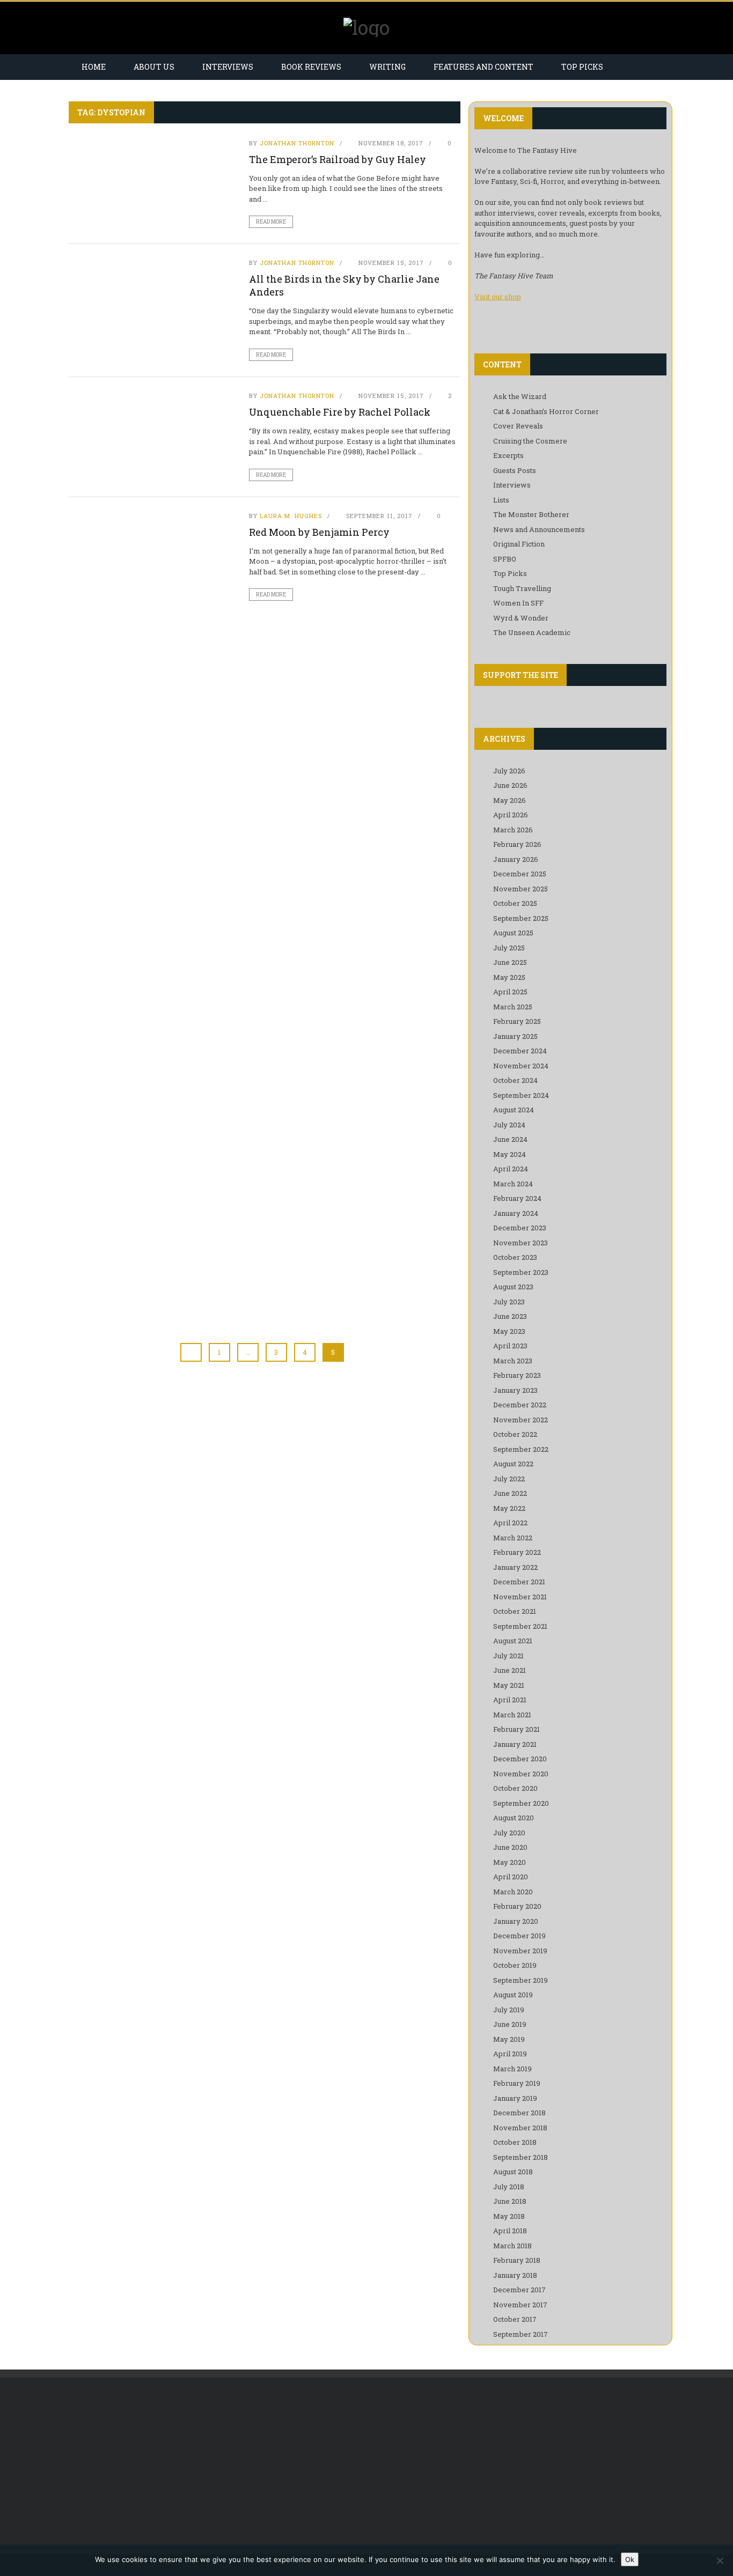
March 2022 (513, 1538)
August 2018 (513, 2172)
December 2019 (519, 1936)
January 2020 (516, 1921)
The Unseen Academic (532, 632)
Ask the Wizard (520, 396)
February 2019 (517, 2083)
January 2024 (516, 1213)
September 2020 (521, 1803)
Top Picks (582, 67)
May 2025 (509, 977)
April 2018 (510, 2231)
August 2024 (514, 1110)
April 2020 (511, 1877)
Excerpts (508, 455)
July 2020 (509, 1833)
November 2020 (521, 1774)
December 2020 (520, 1759)
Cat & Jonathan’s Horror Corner (546, 411)
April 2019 (510, 2054)
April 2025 (510, 992)
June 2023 (510, 1316)
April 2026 (511, 815)
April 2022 (510, 1523)
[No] (720, 2560)
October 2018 (515, 2142)
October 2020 (515, 1788)
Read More (271, 222)
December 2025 (520, 874)
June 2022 (510, 1493)
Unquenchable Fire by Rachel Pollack (340, 412)
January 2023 (515, 1390)
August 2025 (513, 933)
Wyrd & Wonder (521, 618)
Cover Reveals (518, 426)
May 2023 (509, 1331)
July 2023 (509, 1302)
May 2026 (510, 800)
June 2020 (510, 1847)
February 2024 (517, 1198)
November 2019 (520, 1951)
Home (94, 67)
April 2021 (510, 1700)
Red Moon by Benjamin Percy (319, 532)
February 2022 (517, 1552)
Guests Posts (515, 470)
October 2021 (515, 1611)
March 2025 (513, 1007)
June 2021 (510, 1670)
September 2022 (521, 1449)
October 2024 (515, 1080)
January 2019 (515, 2098)
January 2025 (515, 1036)
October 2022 (515, 1434)
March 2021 (512, 1715)
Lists (501, 500)
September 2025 (521, 918)
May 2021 (509, 1685)
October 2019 (515, 1965)
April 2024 (511, 1169)
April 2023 (510, 1346)
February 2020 (517, 1906)
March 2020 (513, 1892)
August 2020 (514, 1818)
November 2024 (521, 1066)
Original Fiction (519, 544)
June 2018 (510, 2201)
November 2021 (520, 1597)
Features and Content (483, 67)
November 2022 (521, 1420)
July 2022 (509, 1479)
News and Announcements (539, 529)
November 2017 (520, 2305)
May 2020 (510, 1862)
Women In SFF (518, 603)
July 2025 (509, 948)
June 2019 (510, 2024)
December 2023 (520, 1228)
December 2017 (519, 2290)
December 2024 (520, 1051)
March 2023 (513, 1361)
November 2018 (520, 2128)
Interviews (228, 67)
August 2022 (513, 1464)
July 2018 (509, 2187)
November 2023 (521, 1243)
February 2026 (517, 844)
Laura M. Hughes (291, 516)
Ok (630, 2559)
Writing (387, 67)
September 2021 (520, 1626)
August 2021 (513, 1641)
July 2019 (509, 2010)
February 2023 (517, 1375)
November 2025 (521, 889)
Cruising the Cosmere (530, 441)
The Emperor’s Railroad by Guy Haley (338, 159)
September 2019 (521, 1980)
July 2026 (509, 771)
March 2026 (513, 830)
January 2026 (516, 859)
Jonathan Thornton (297, 143)
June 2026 (510, 785)
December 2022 (520, 1405)
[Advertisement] (159, 2466)
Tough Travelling (522, 588)
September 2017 (521, 2334)
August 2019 (513, 1995)
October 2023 (515, 1257)
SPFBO (505, 559)
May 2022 (509, 1508)
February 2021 (516, 1729)
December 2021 (519, 1582)
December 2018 (519, 2113)
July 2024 (509, 1125)
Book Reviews (311, 67)
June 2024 (510, 1139)
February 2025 (517, 1021)
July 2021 (508, 1656)
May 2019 (509, 2039)
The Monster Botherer (531, 514)
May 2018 (509, 2216)
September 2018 (521, 2157)
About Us (154, 67)
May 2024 (510, 1154)
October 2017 (515, 2319)
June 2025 (510, 962)
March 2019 (512, 2069)
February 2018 (517, 2260)
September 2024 (521, 1095)
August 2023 (513, 1287)
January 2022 (515, 1567)
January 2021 (515, 1744)
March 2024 (513, 1184)
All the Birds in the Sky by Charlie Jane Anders (344, 285)
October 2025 (515, 903)
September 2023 (521, 1272)
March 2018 (512, 2246)
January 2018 (515, 2275)
